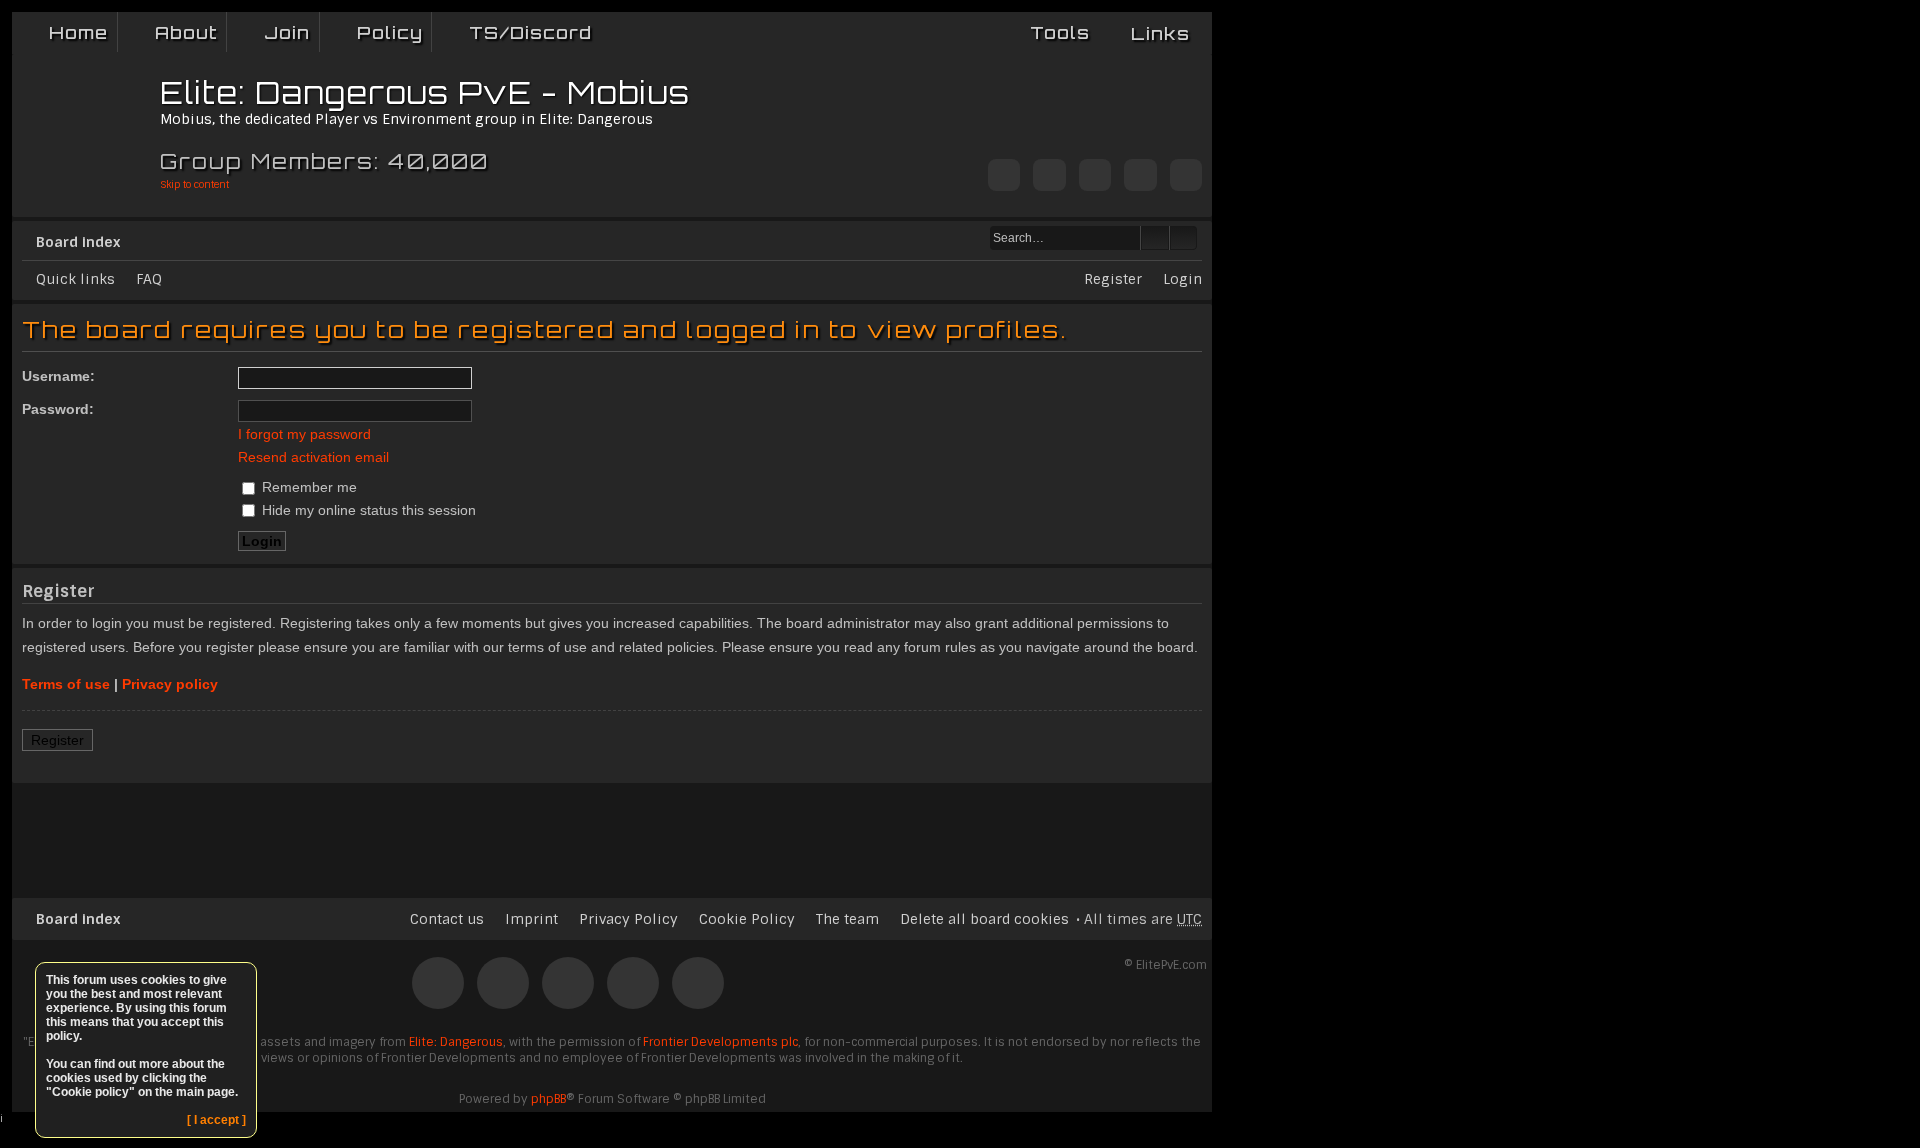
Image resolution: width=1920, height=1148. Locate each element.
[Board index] (88, 125)
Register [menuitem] (1113, 279)
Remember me (307, 487)
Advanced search (1183, 238)
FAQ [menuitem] (149, 279)
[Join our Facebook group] (1049, 176)
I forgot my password (304, 434)
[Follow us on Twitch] (1095, 176)
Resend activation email (313, 457)
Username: (58, 376)
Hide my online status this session (367, 510)
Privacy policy (170, 684)
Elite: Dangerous (456, 1042)
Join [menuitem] (287, 32)
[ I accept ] (216, 1120)
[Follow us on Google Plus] (1186, 176)
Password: (58, 409)
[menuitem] (172, 32)
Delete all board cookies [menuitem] (984, 919)
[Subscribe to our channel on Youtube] (1140, 176)
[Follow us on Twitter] (1004, 176)
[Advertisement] (612, 832)
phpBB (548, 1099)
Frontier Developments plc (720, 1042)
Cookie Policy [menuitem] (747, 919)
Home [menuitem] (78, 32)
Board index (78, 242)
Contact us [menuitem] (447, 919)
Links (1160, 33)
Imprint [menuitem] (531, 919)
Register (57, 740)
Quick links (75, 279)
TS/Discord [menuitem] (530, 32)
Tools (1060, 32)
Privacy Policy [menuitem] (628, 919)
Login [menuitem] (1182, 279)
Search (1155, 238)
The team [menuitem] (847, 919)
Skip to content (194, 184)
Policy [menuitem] (390, 32)
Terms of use (66, 684)
